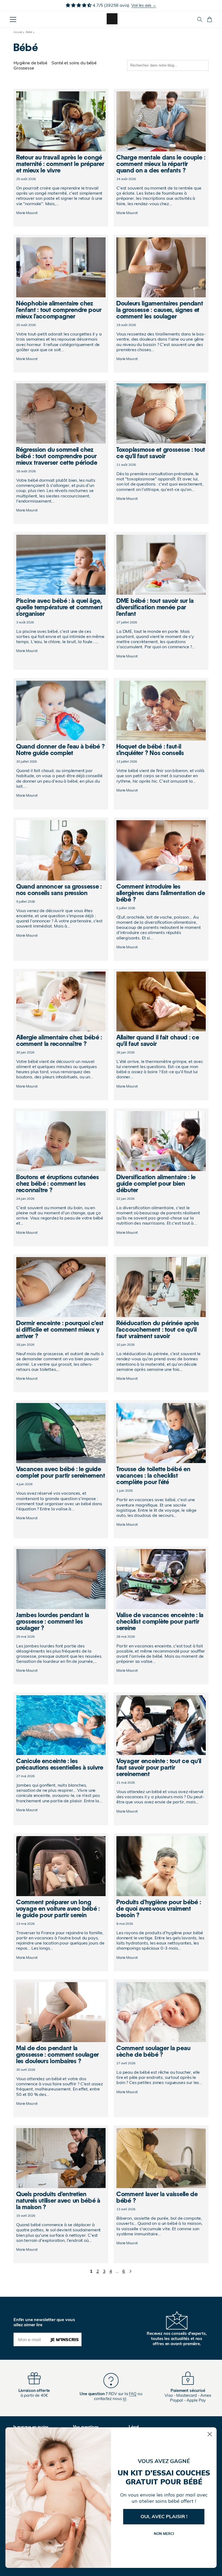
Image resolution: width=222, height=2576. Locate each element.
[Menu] (13, 19)
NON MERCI (164, 2534)
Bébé (29, 32)
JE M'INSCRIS (65, 2339)
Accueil (18, 32)
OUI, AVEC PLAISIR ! (164, 2516)
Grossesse (24, 68)
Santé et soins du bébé (74, 63)
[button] (200, 19)
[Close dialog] (210, 2434)
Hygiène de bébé (30, 63)
